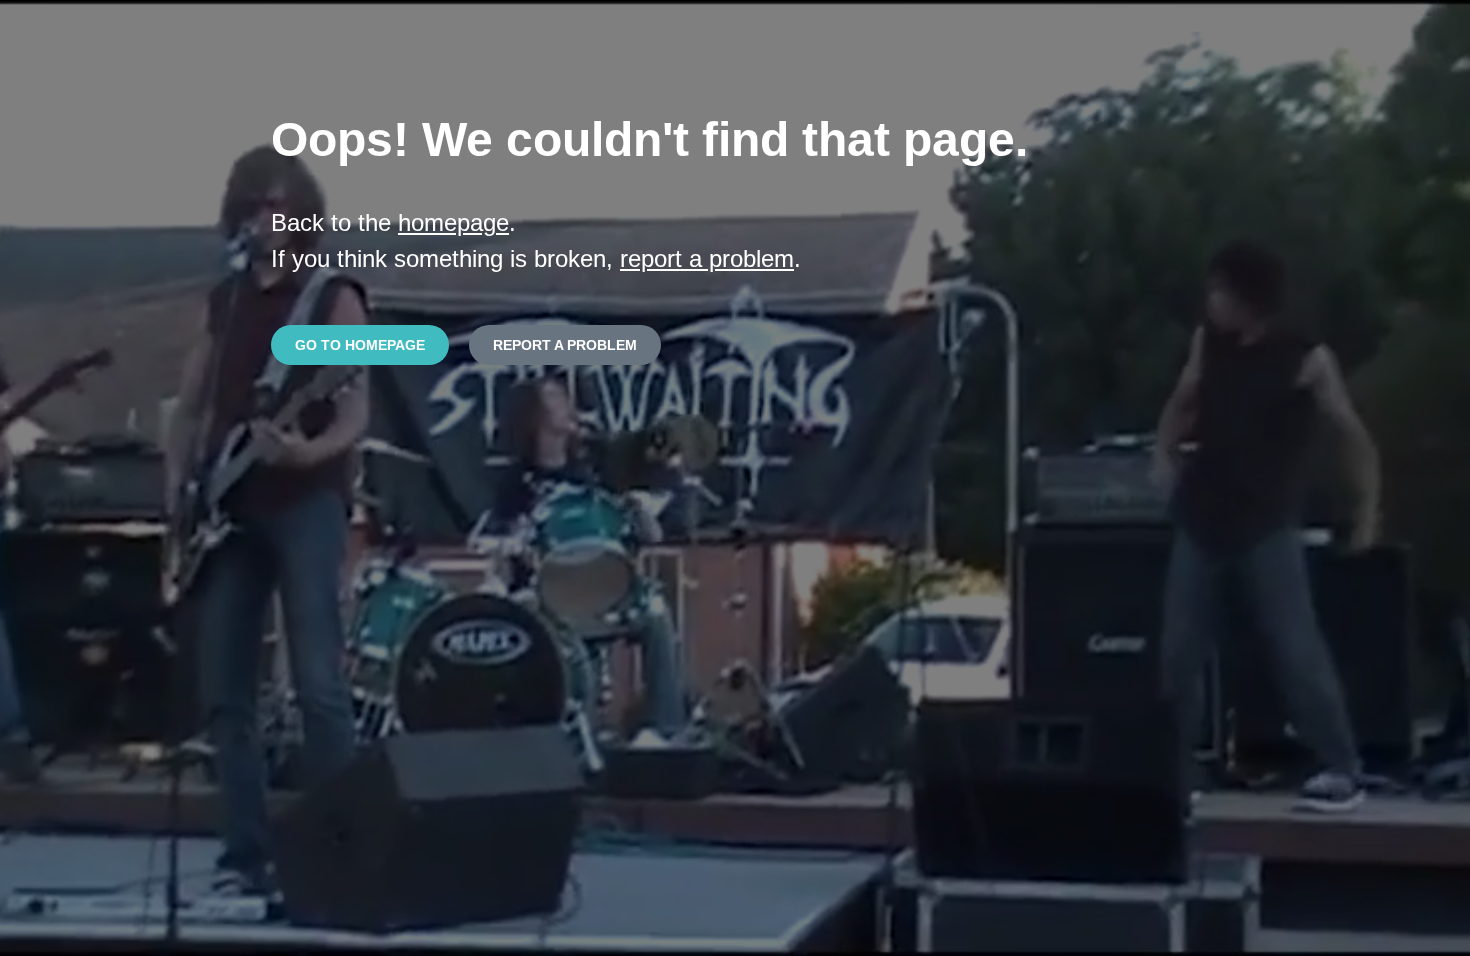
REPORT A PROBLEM (565, 345)
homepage (453, 222)
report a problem (707, 258)
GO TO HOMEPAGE (360, 345)
